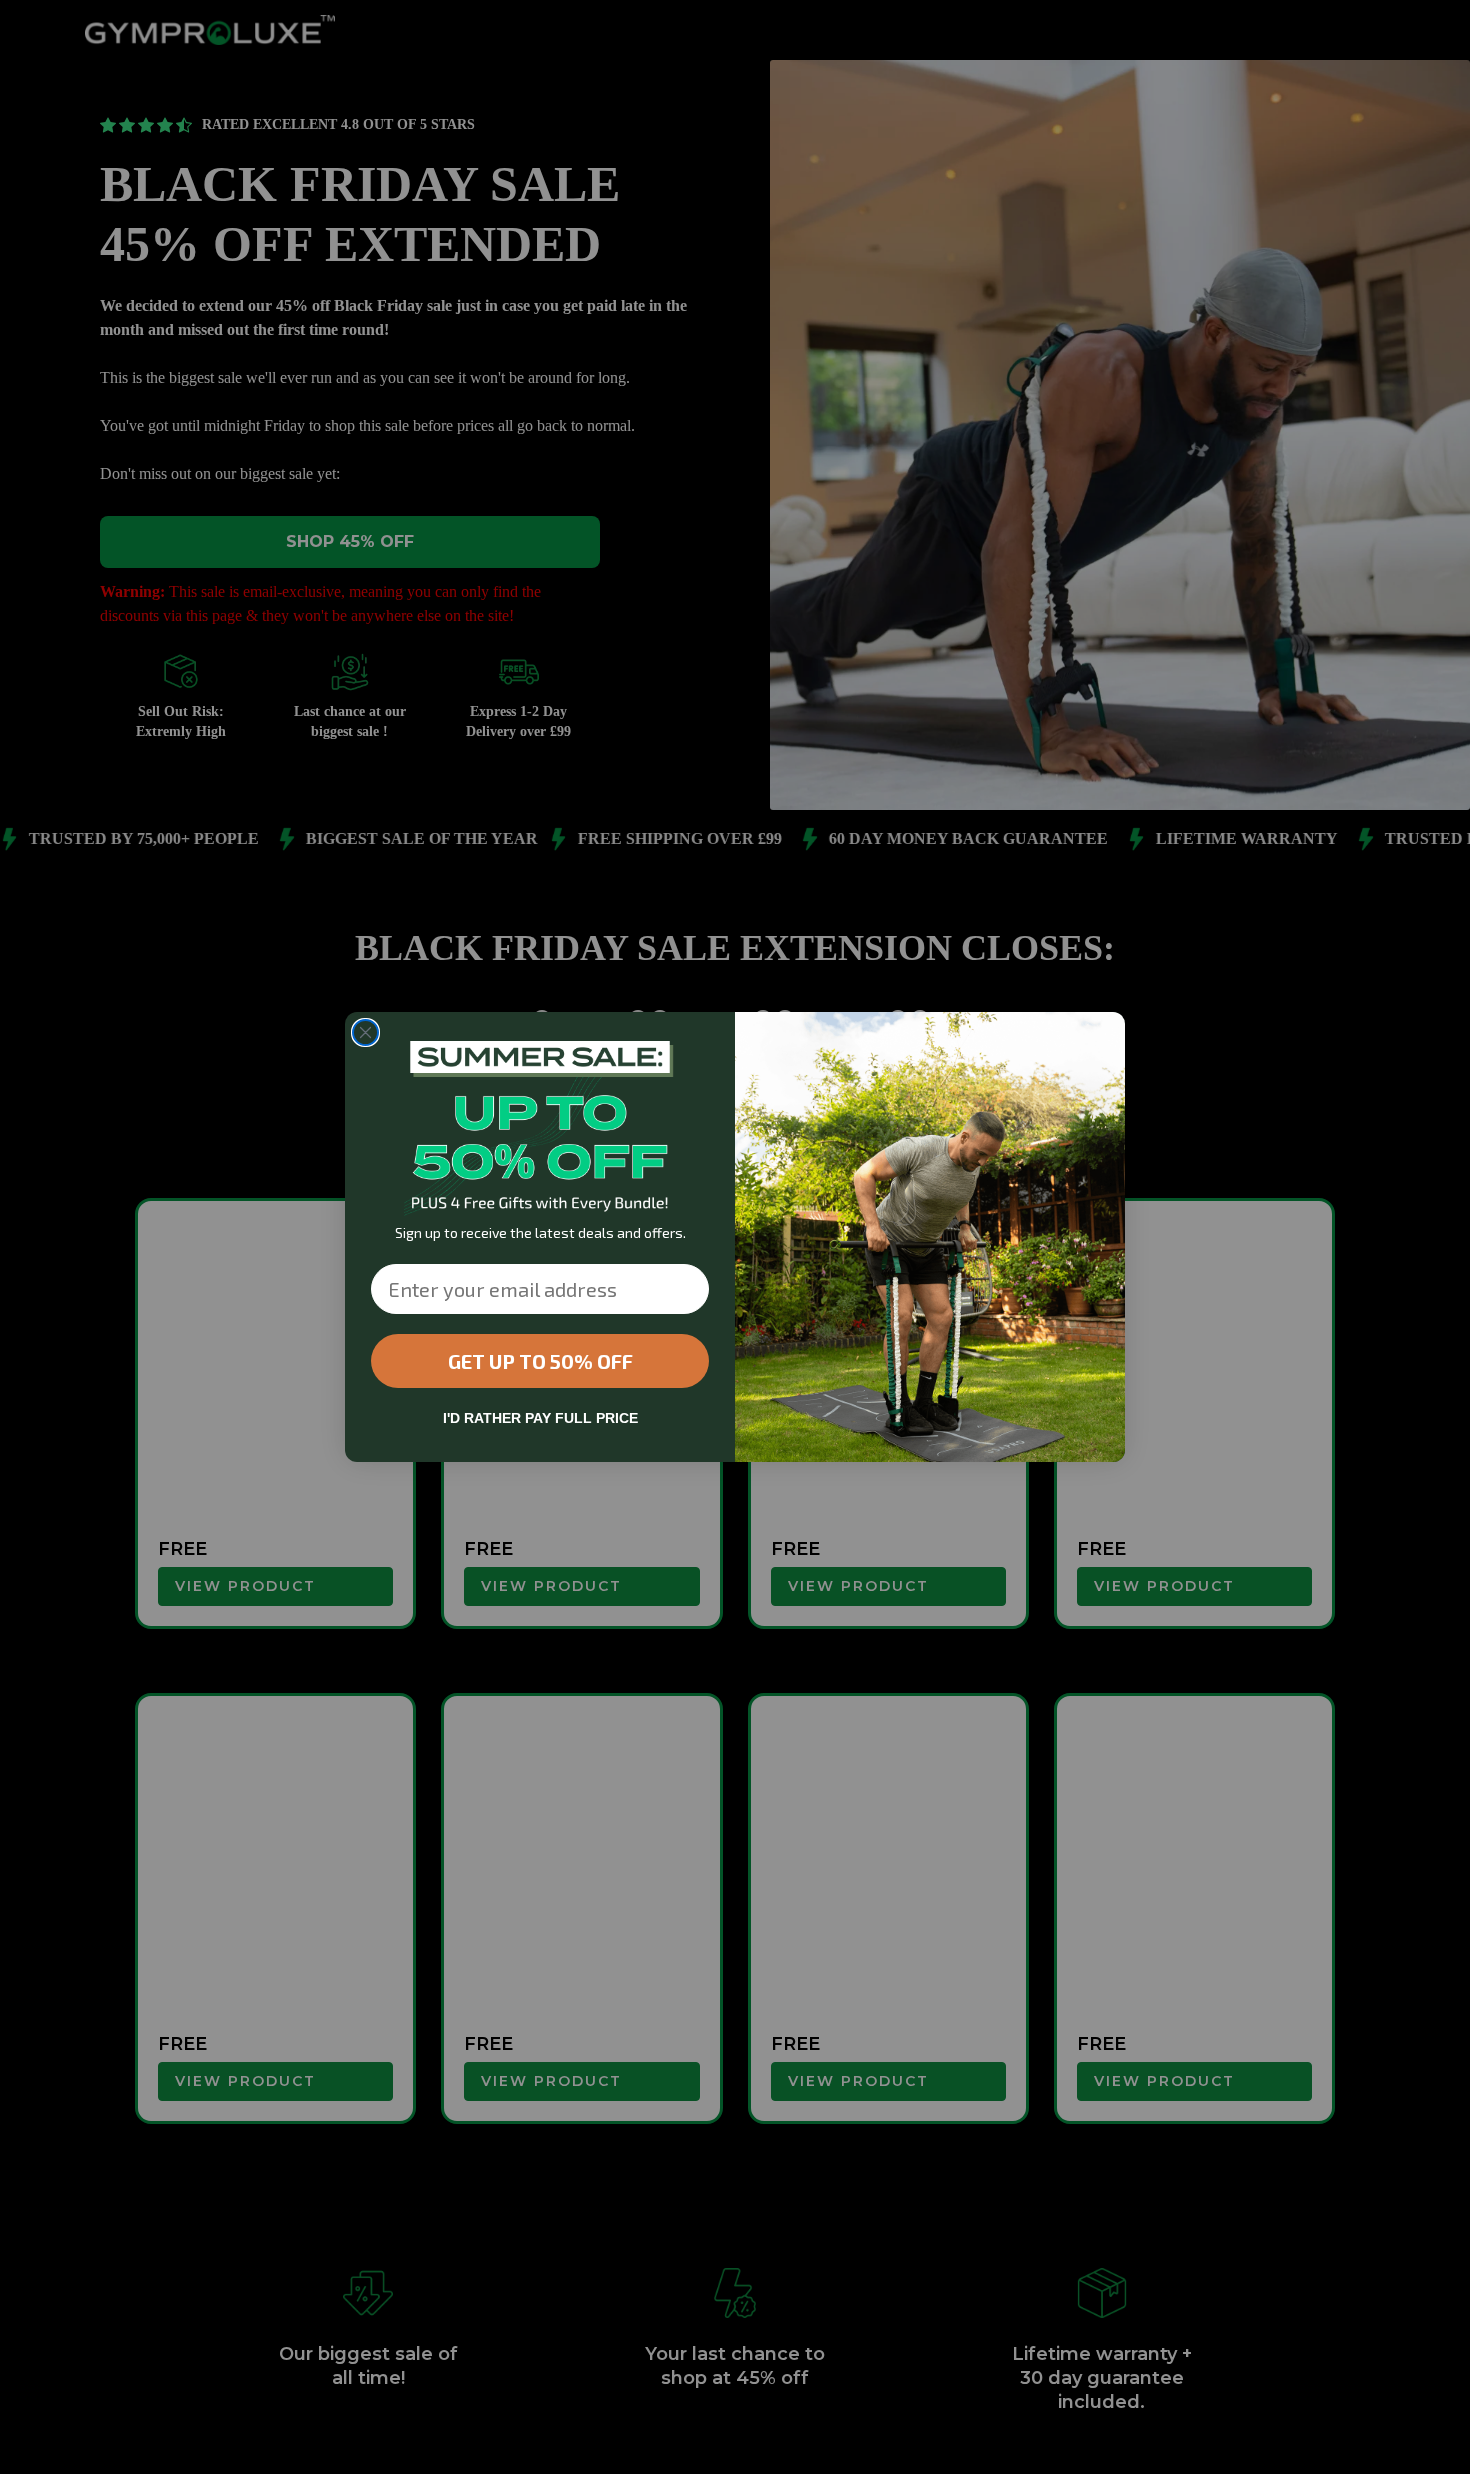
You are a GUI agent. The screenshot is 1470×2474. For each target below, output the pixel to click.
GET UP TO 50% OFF (540, 1361)
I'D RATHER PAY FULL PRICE (540, 1418)
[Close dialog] (365, 1032)
